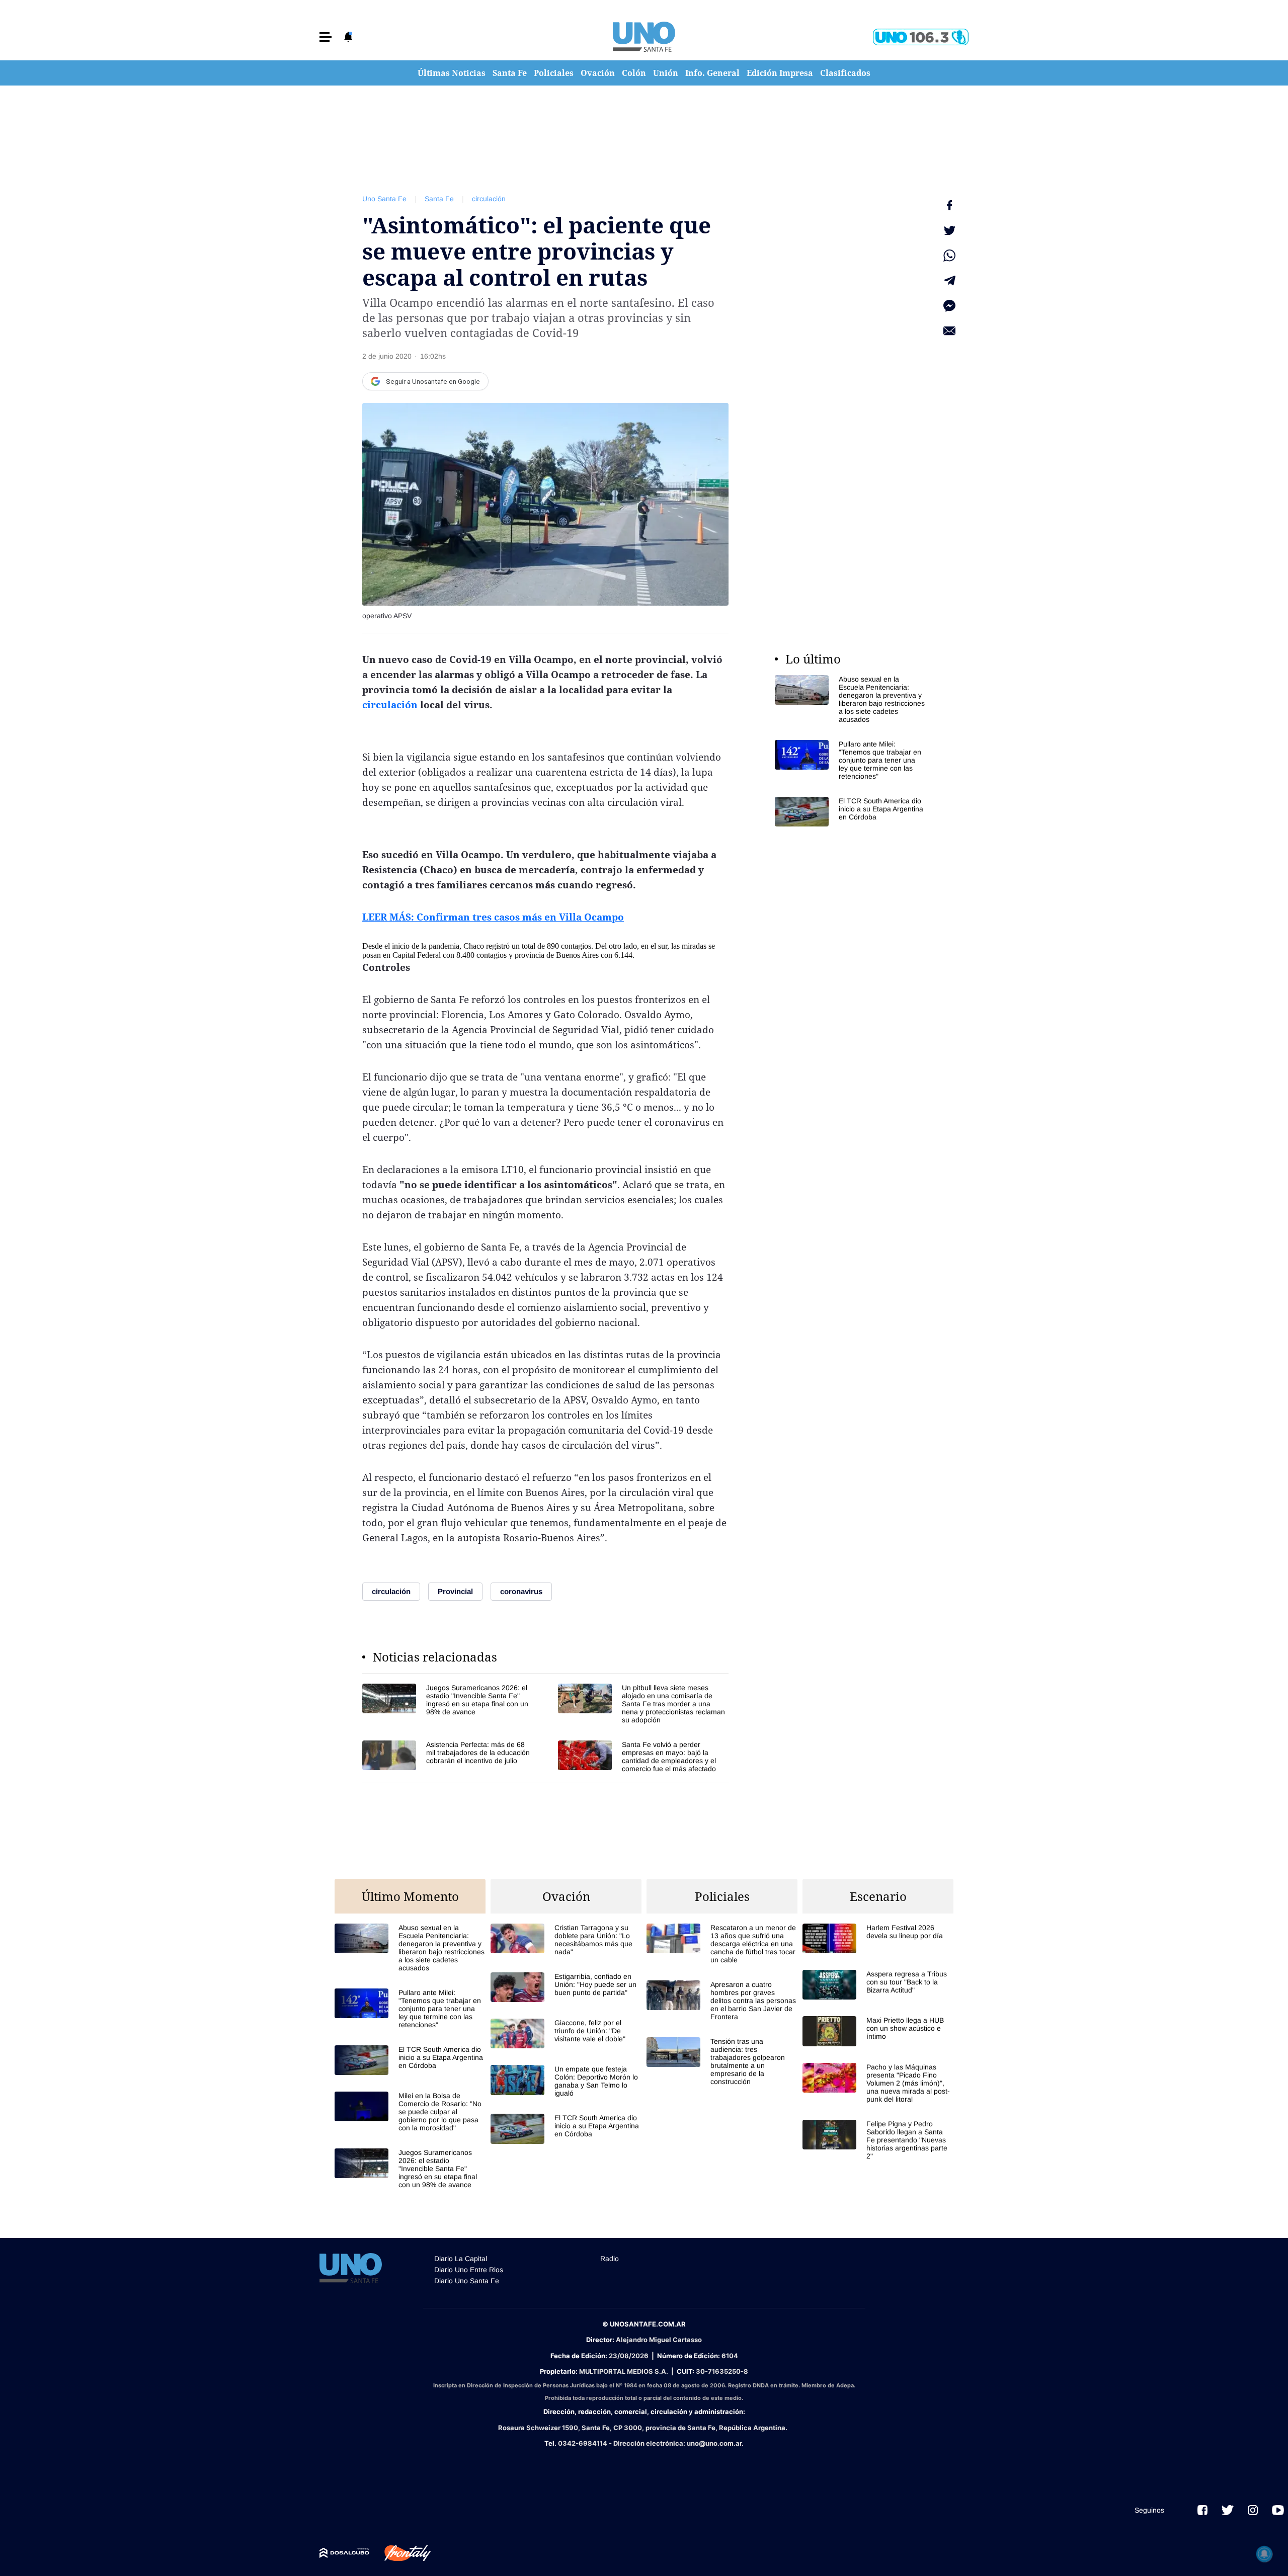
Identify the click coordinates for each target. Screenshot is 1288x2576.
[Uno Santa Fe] (644, 37)
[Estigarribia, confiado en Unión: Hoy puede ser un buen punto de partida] (566, 1987)
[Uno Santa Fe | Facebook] (1202, 2510)
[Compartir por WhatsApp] (949, 256)
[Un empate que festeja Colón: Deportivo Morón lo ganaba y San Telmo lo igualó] (566, 2081)
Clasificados (845, 73)
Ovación (598, 73)
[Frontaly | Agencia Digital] (400, 2553)
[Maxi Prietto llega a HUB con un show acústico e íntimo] (878, 2031)
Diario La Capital (461, 2259)
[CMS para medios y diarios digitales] (344, 2553)
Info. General (712, 73)
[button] (326, 37)
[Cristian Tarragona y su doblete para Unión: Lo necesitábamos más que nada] (566, 1940)
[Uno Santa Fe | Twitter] (1228, 2510)
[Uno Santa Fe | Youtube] (1278, 2510)
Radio (610, 2259)
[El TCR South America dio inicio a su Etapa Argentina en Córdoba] (850, 812)
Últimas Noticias (452, 73)
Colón (634, 73)
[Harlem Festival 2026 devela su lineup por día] (878, 1938)
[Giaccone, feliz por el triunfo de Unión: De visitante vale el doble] (566, 2033)
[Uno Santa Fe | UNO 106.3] (921, 37)
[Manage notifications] (1264, 2554)
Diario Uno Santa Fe (467, 2281)
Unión (666, 73)
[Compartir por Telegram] (949, 281)
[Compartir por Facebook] (949, 205)
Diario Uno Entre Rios (469, 2270)
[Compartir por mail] (949, 331)
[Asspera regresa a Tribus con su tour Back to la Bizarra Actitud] (878, 1985)
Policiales (554, 73)
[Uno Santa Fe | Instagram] (1253, 2510)
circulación (489, 199)
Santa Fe (510, 73)
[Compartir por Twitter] (949, 230)
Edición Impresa (780, 73)
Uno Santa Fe (384, 199)
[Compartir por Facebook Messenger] (949, 306)
